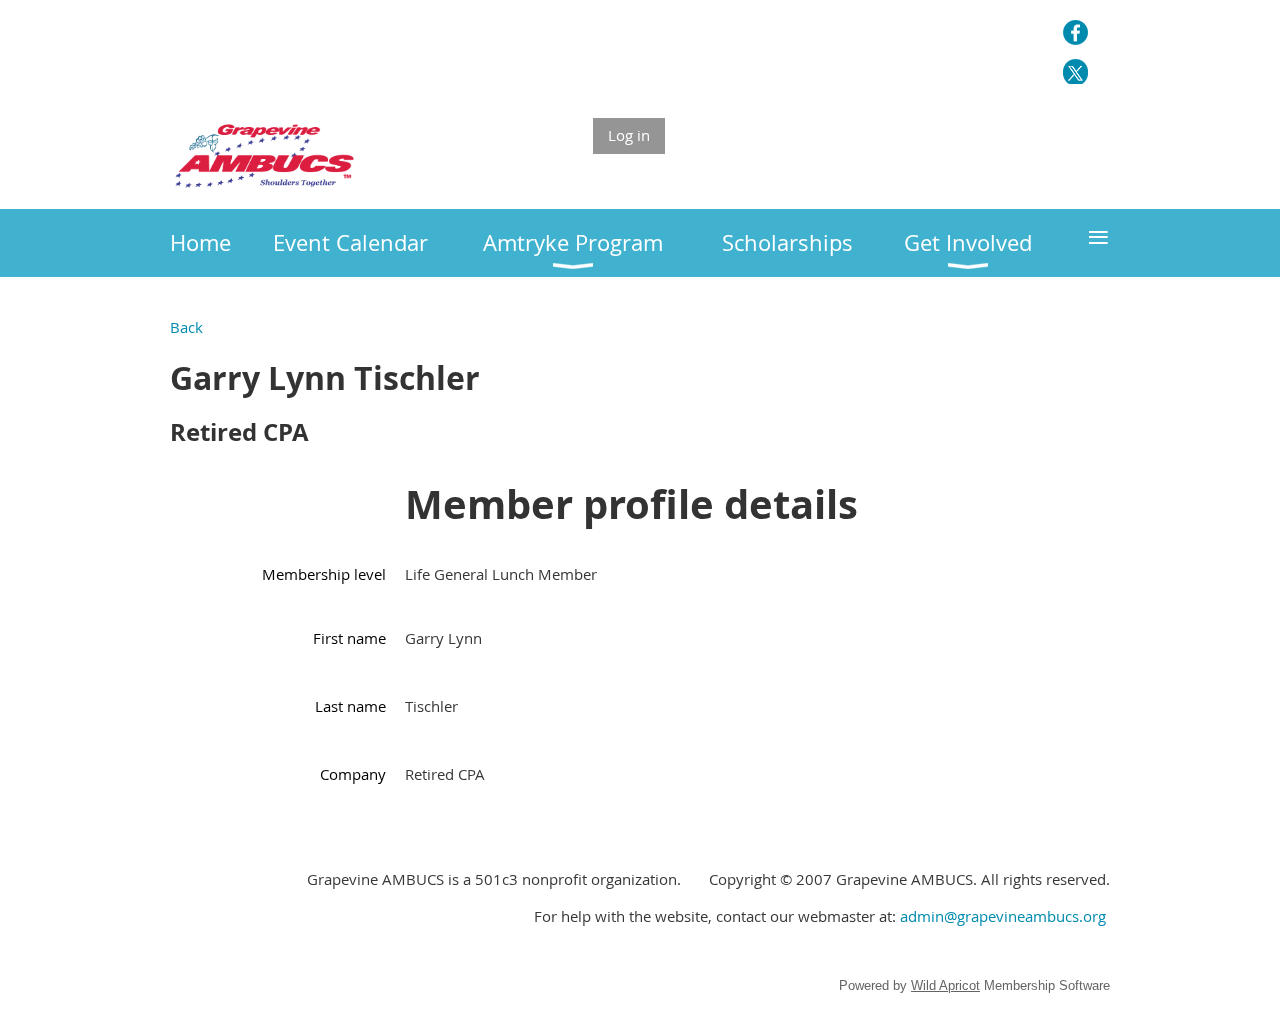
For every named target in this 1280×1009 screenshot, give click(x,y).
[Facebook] (1075, 32)
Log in (629, 135)
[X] (1075, 71)
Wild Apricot (945, 985)
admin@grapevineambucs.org (1003, 916)
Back (186, 327)
